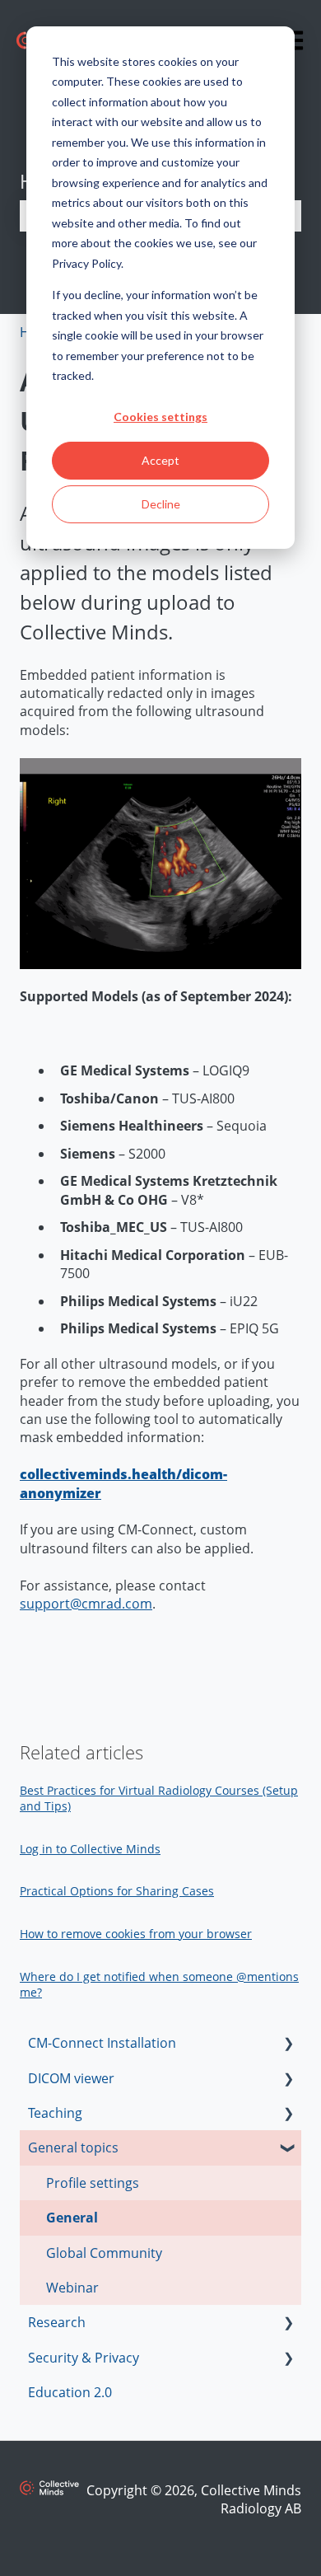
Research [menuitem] (57, 2322)
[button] (288, 2044)
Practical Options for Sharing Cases (117, 1891)
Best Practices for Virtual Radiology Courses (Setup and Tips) (159, 1799)
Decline (161, 504)
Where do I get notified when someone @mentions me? (159, 1985)
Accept (160, 460)
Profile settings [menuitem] (93, 2183)
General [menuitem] (72, 2218)
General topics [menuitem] (73, 2147)
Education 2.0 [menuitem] (70, 2392)
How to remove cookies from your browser (136, 1934)
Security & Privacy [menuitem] (84, 2358)
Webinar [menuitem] (72, 2288)
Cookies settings (160, 417)
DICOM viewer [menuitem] (71, 2078)
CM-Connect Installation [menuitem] (102, 2043)
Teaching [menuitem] (55, 2113)
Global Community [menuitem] (104, 2253)
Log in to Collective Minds (90, 1849)
